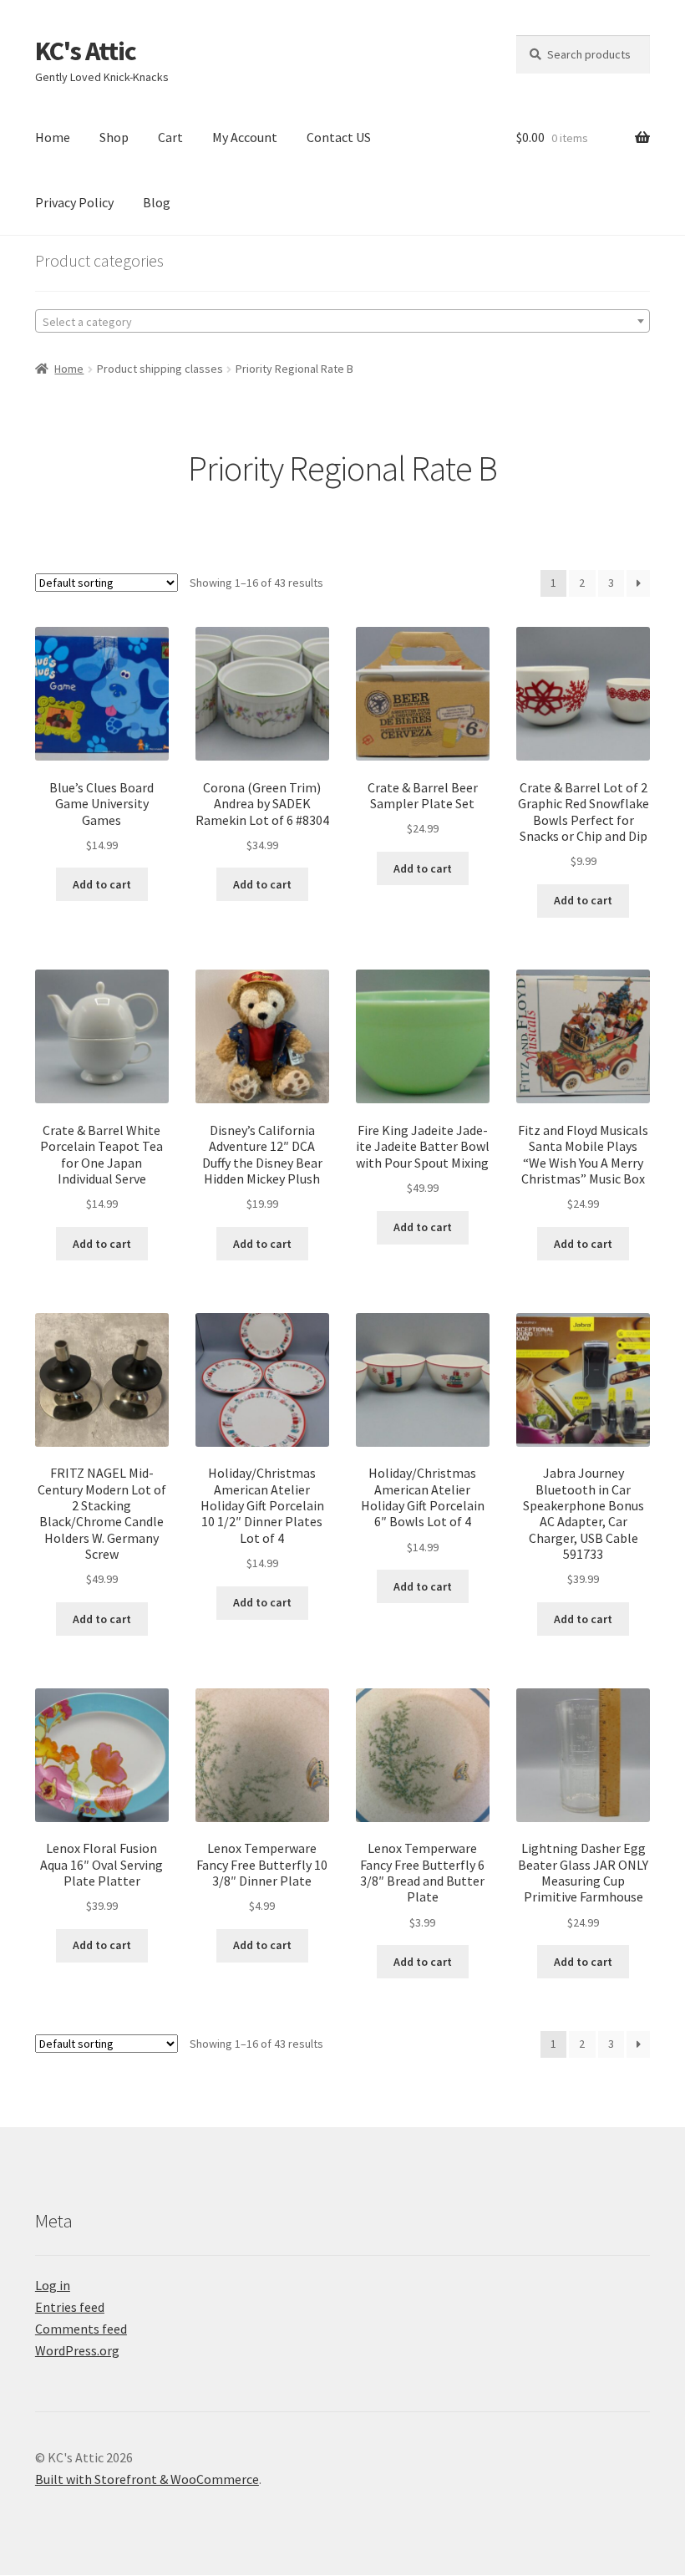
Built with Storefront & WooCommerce (147, 2479)
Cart (170, 137)
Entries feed (70, 2307)
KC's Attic (86, 51)
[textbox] (342, 322)
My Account (245, 137)
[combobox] (342, 321)
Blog (157, 202)
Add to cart (102, 884)
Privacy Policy (74, 202)
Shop (114, 137)
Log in (53, 2285)
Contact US (339, 137)
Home (53, 137)
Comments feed (81, 2329)
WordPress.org (77, 2350)
